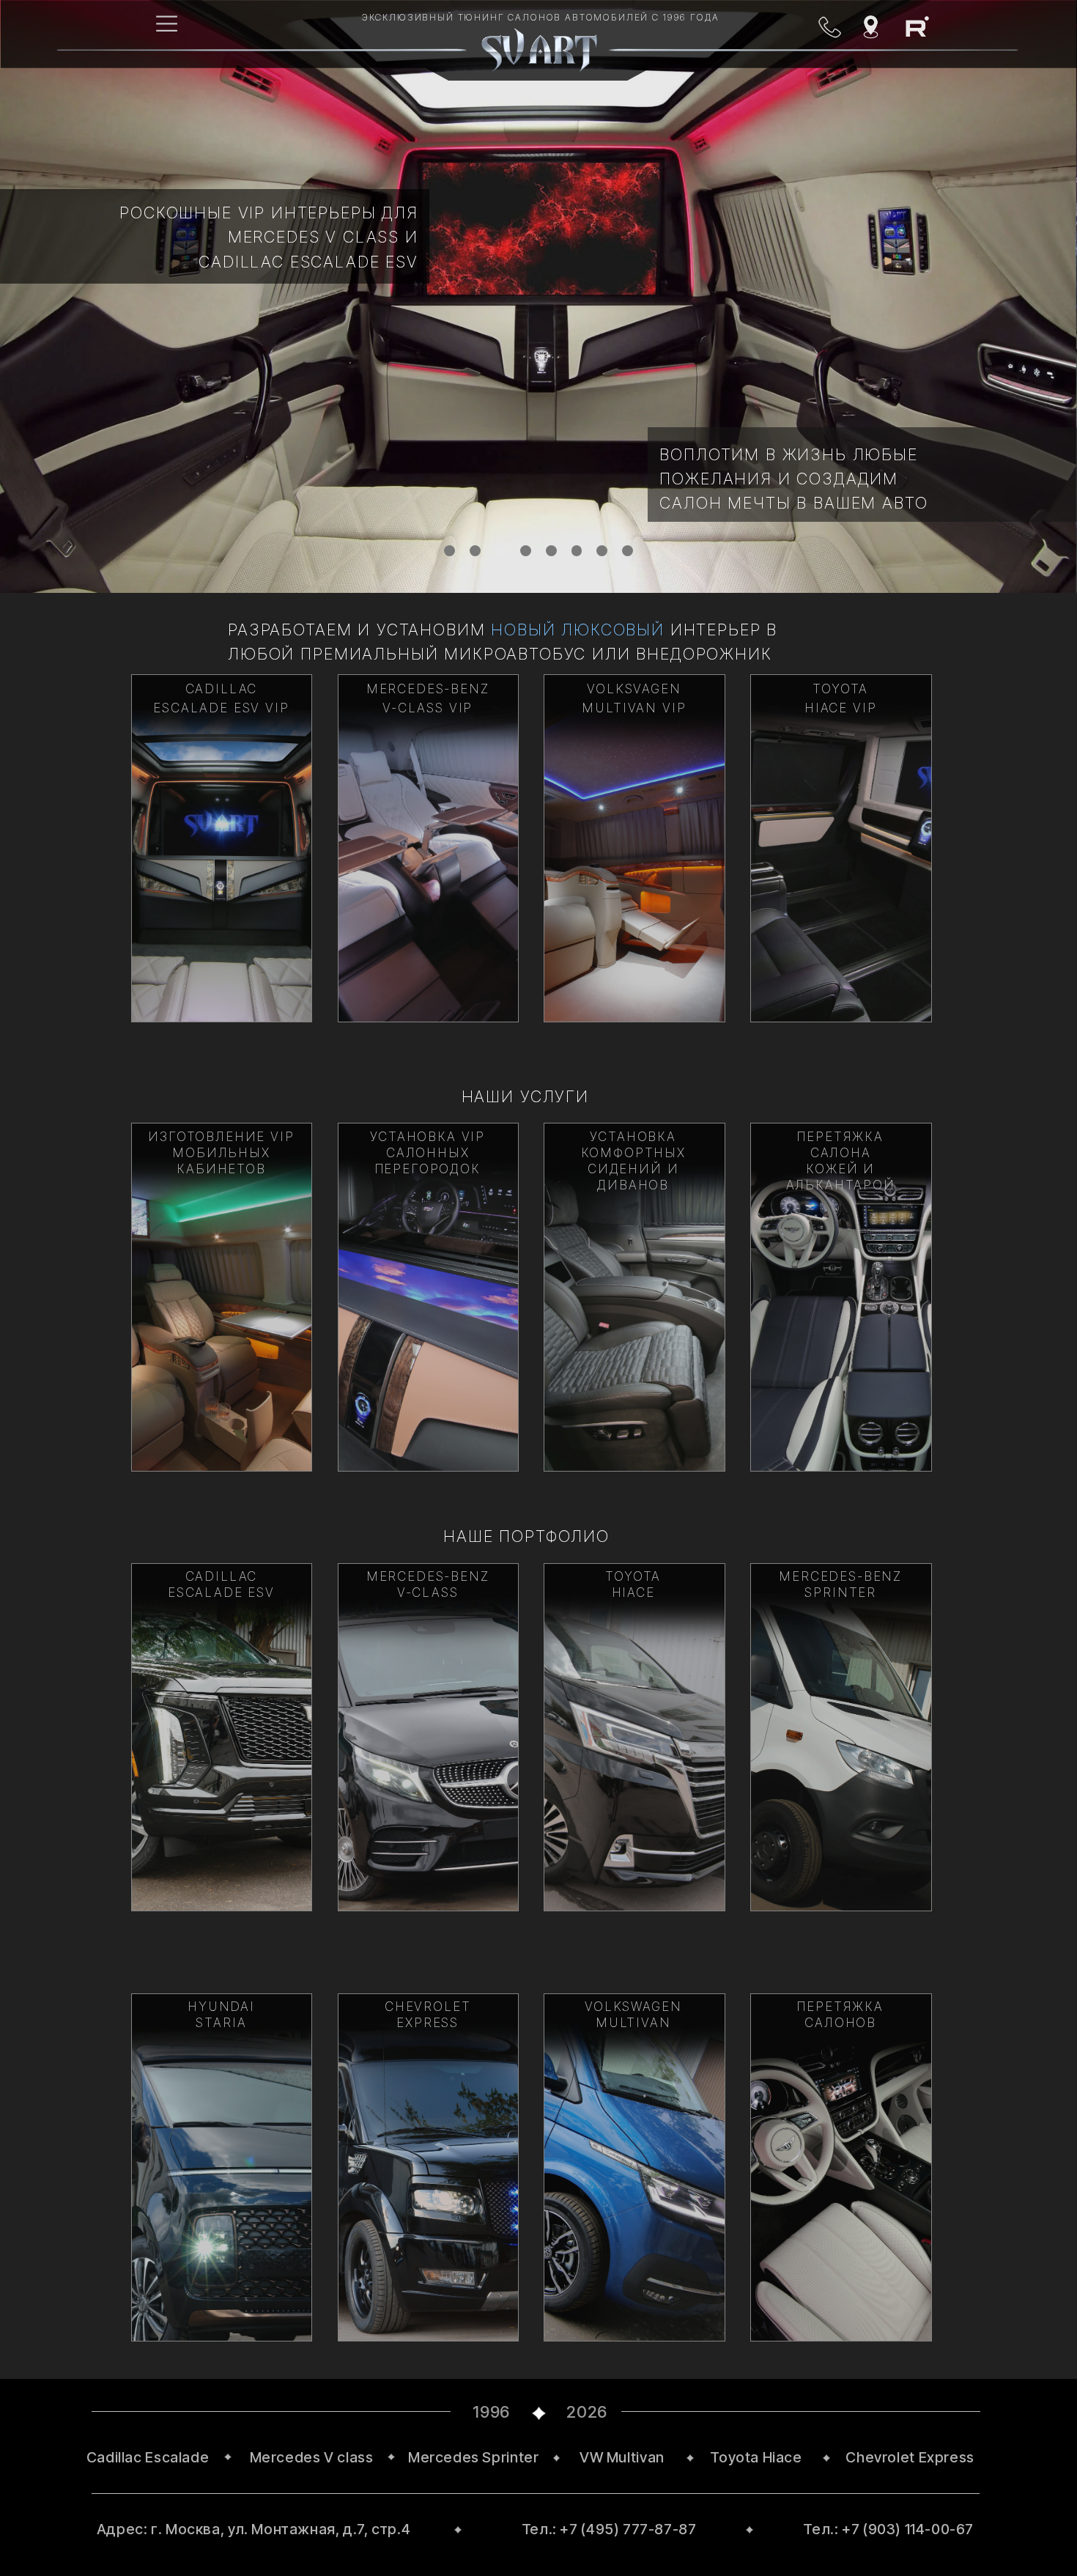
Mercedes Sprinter (473, 2457)
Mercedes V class (312, 2457)
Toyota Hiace (756, 2457)
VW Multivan (622, 2457)
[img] (222, 848)
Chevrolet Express (910, 2457)
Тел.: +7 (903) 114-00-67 (888, 2529)
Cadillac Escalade (148, 2457)
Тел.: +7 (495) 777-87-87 (609, 2529)
